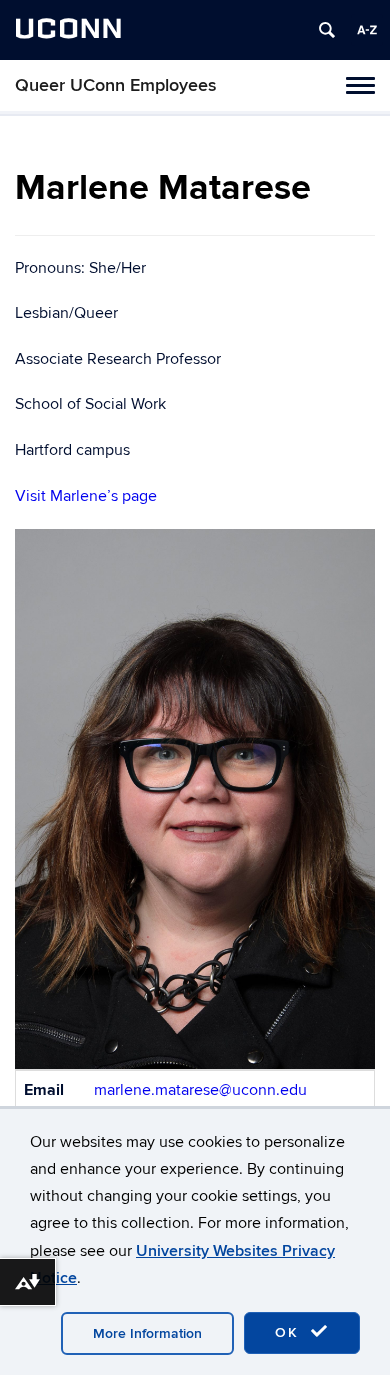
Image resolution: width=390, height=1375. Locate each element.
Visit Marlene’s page (86, 496)
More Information (147, 1333)
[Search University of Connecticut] (327, 30)
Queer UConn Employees (116, 85)
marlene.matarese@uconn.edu (200, 1090)
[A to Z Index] (367, 30)
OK (290, 1332)
